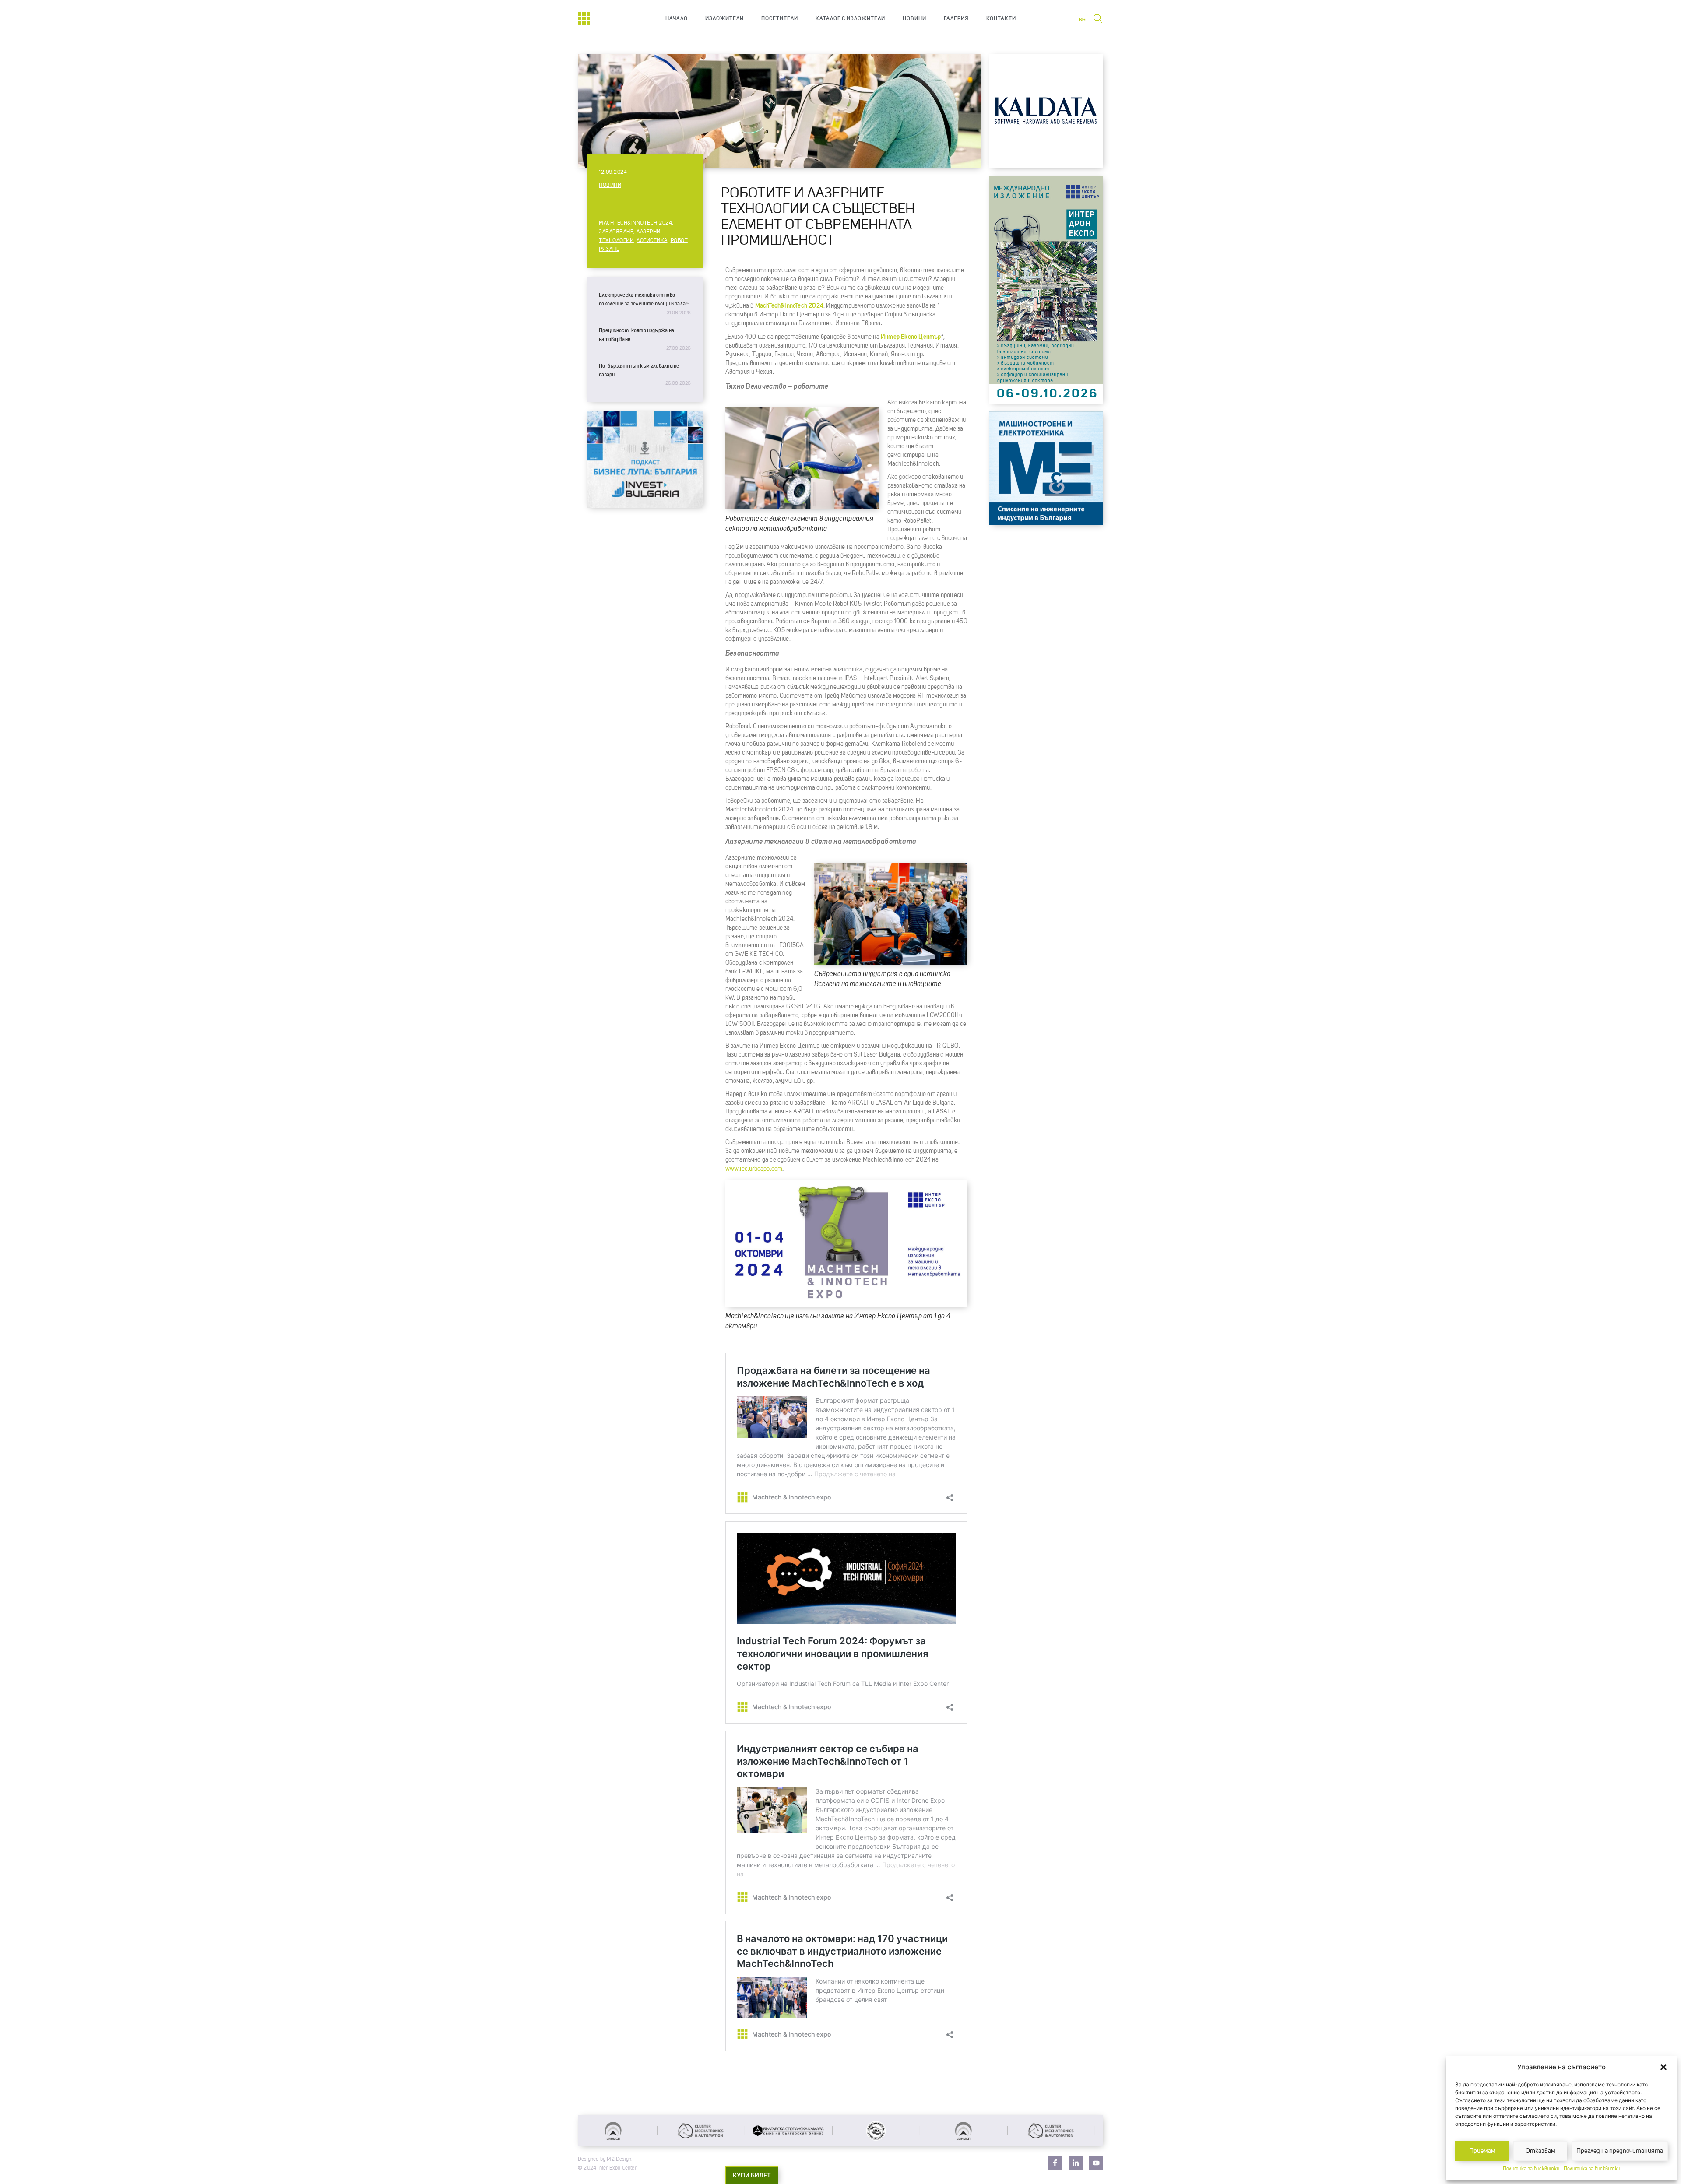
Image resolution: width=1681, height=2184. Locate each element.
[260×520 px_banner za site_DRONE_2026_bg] (1046, 401)
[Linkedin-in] (1076, 2163)
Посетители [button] (780, 18)
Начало (677, 18)
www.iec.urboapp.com (754, 1169)
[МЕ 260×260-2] (1046, 523)
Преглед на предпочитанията (1620, 2151)
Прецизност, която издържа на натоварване (637, 335)
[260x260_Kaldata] (1046, 166)
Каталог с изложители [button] (850, 18)
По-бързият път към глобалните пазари (639, 370)
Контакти (1001, 18)
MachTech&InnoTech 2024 (635, 223)
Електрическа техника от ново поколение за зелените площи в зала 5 (644, 299)
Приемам (1482, 2151)
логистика (652, 241)
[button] (1663, 2067)
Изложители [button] (724, 18)
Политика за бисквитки (1531, 2169)
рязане (609, 249)
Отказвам (1540, 2151)
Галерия (956, 18)
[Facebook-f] (1055, 2163)
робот (679, 241)
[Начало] (584, 18)
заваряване (616, 232)
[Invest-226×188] (645, 506)
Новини (914, 18)
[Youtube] (1096, 2163)
